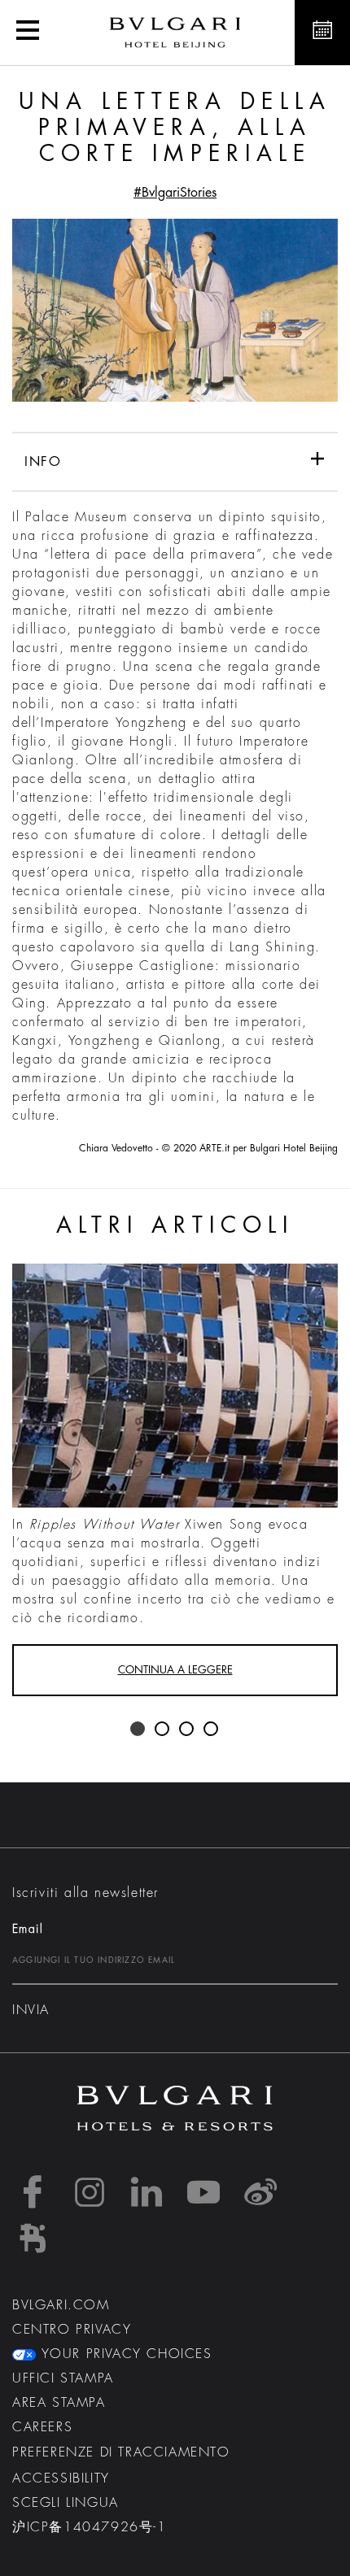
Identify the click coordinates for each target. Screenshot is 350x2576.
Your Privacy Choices (124, 2354)
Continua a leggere (175, 1670)
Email (28, 1929)
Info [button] (43, 462)
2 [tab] (163, 1730)
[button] (28, 33)
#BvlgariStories (175, 193)
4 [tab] (212, 1730)
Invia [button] (31, 2010)
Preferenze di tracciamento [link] (121, 2452)
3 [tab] (187, 1730)
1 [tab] (138, 1730)
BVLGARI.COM (61, 2305)
